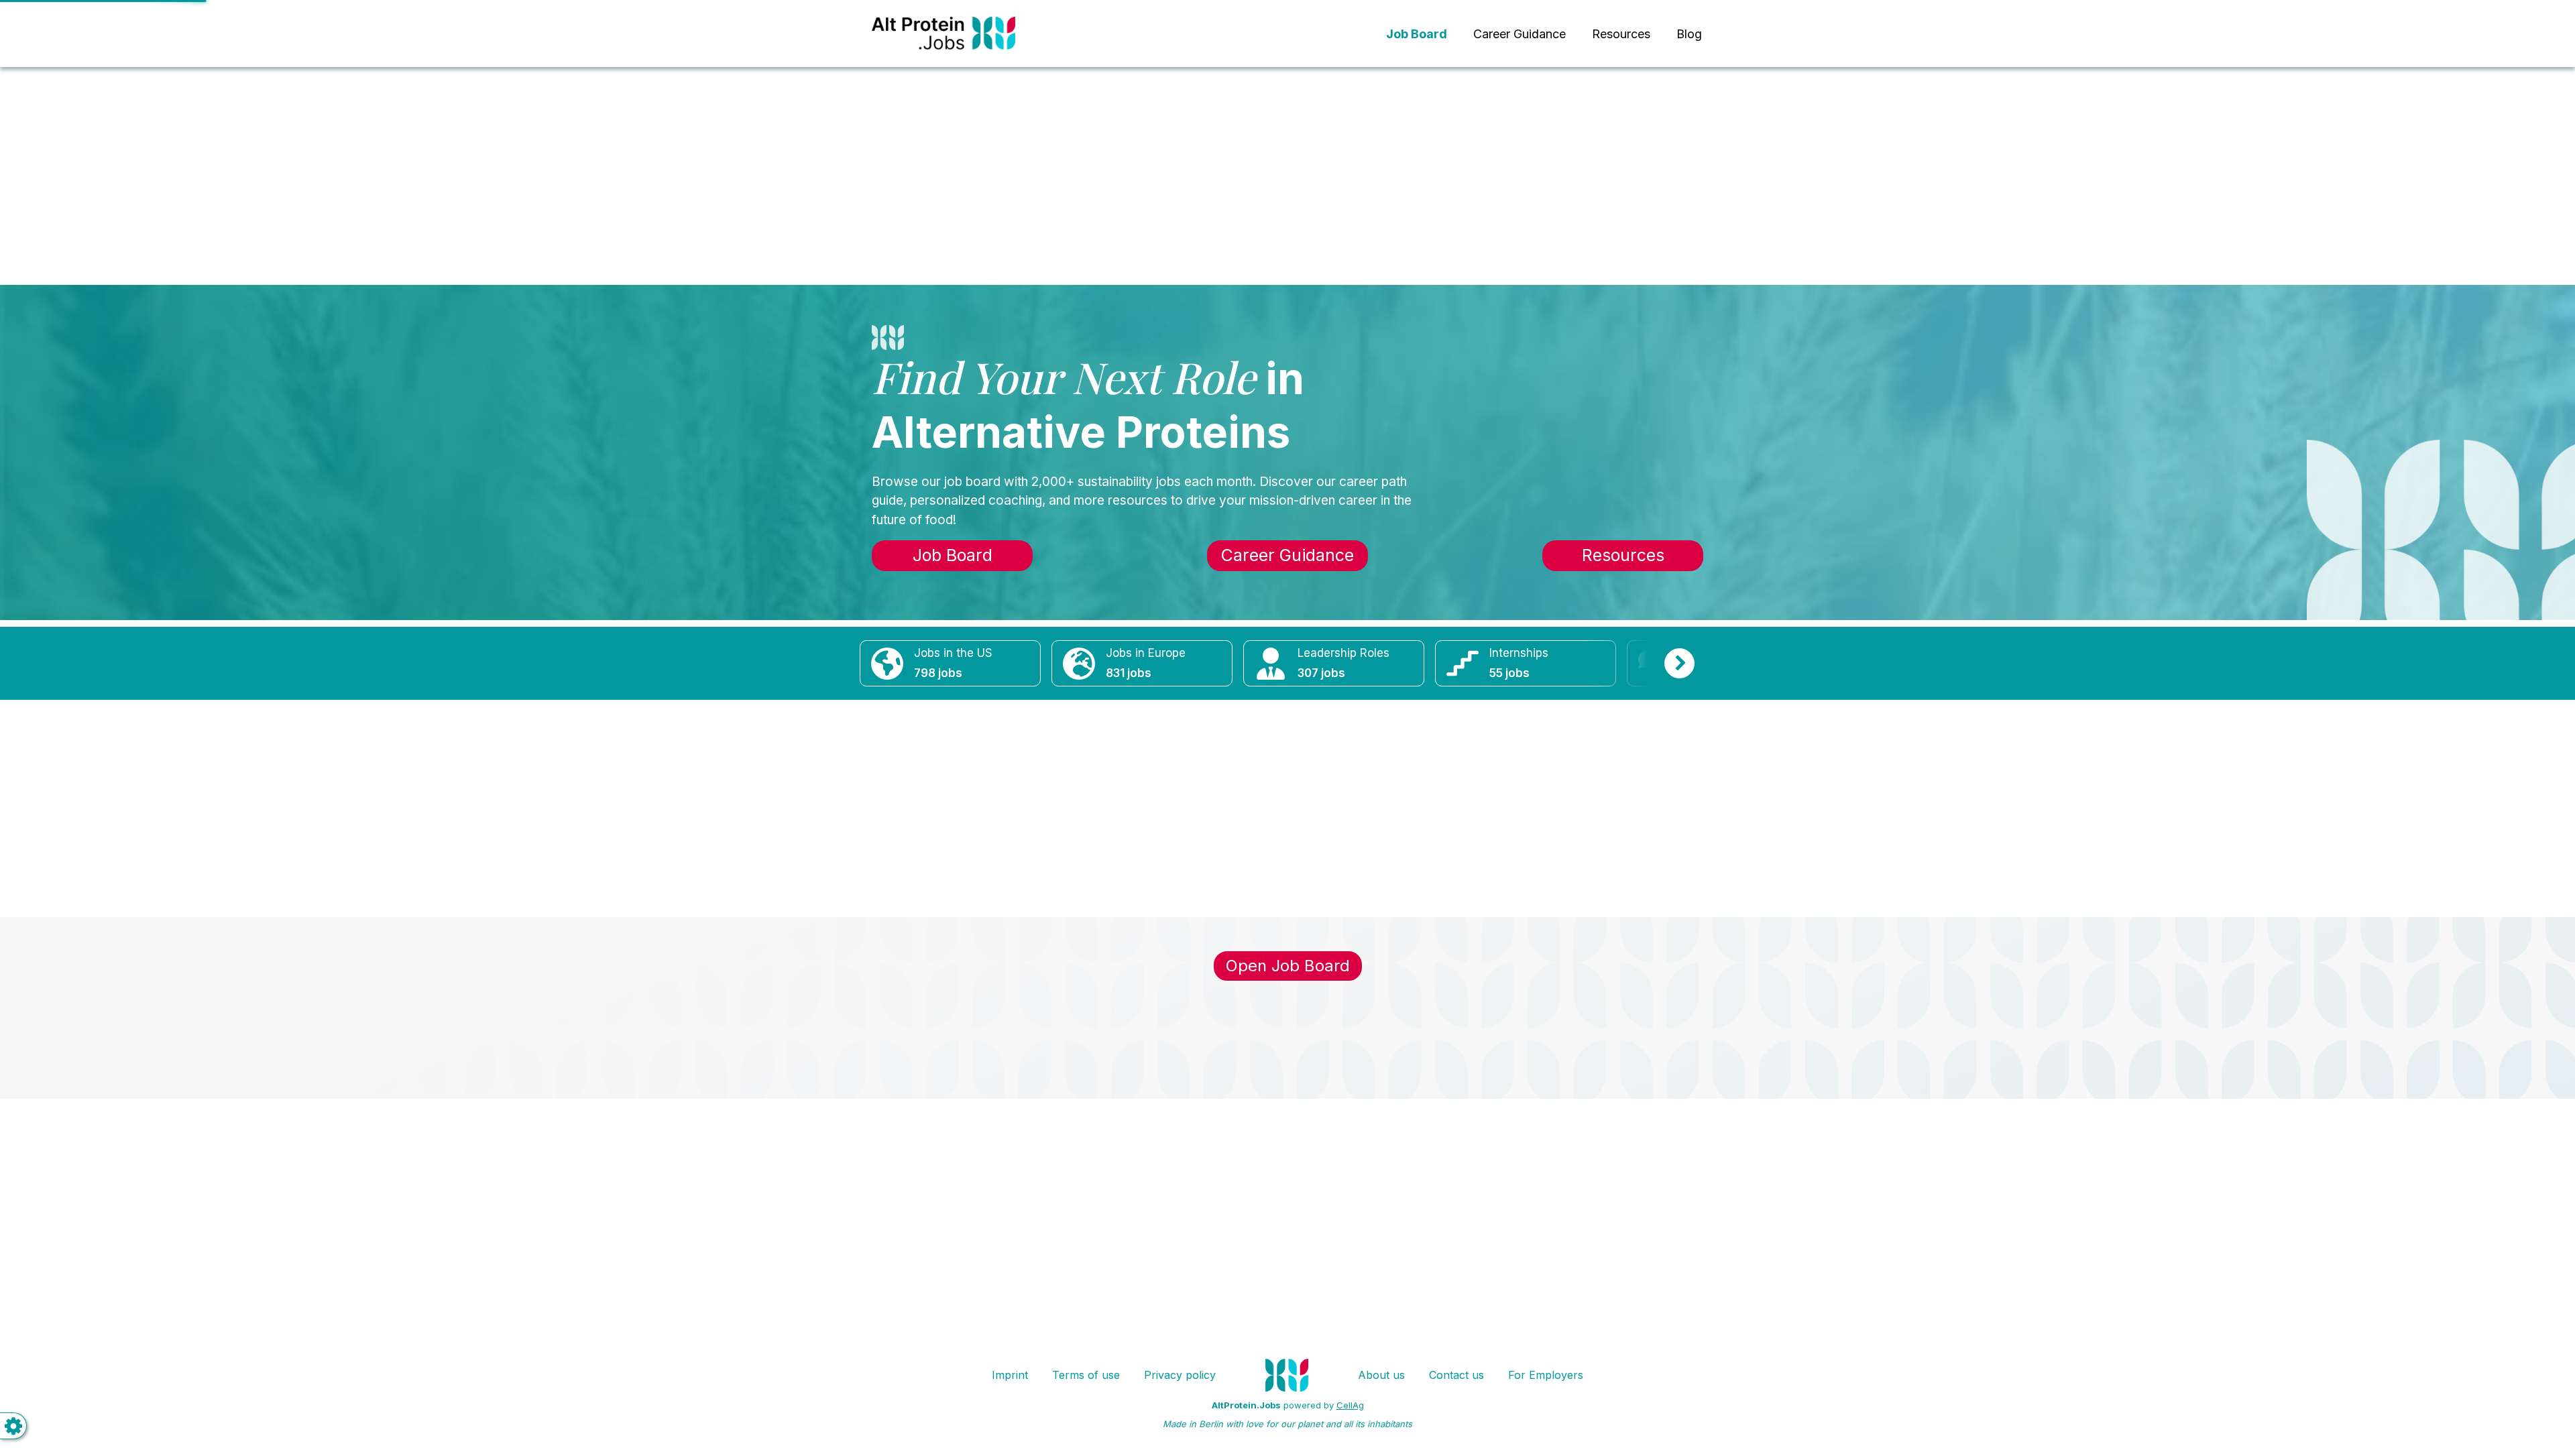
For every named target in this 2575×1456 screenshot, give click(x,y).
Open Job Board (1288, 966)
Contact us (1456, 1375)
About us (1381, 1375)
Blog (1689, 34)
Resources (1621, 34)
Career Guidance (1520, 34)
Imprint (1010, 1375)
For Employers (1546, 1375)
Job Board (953, 555)
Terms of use (1086, 1375)
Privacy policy (1180, 1375)
